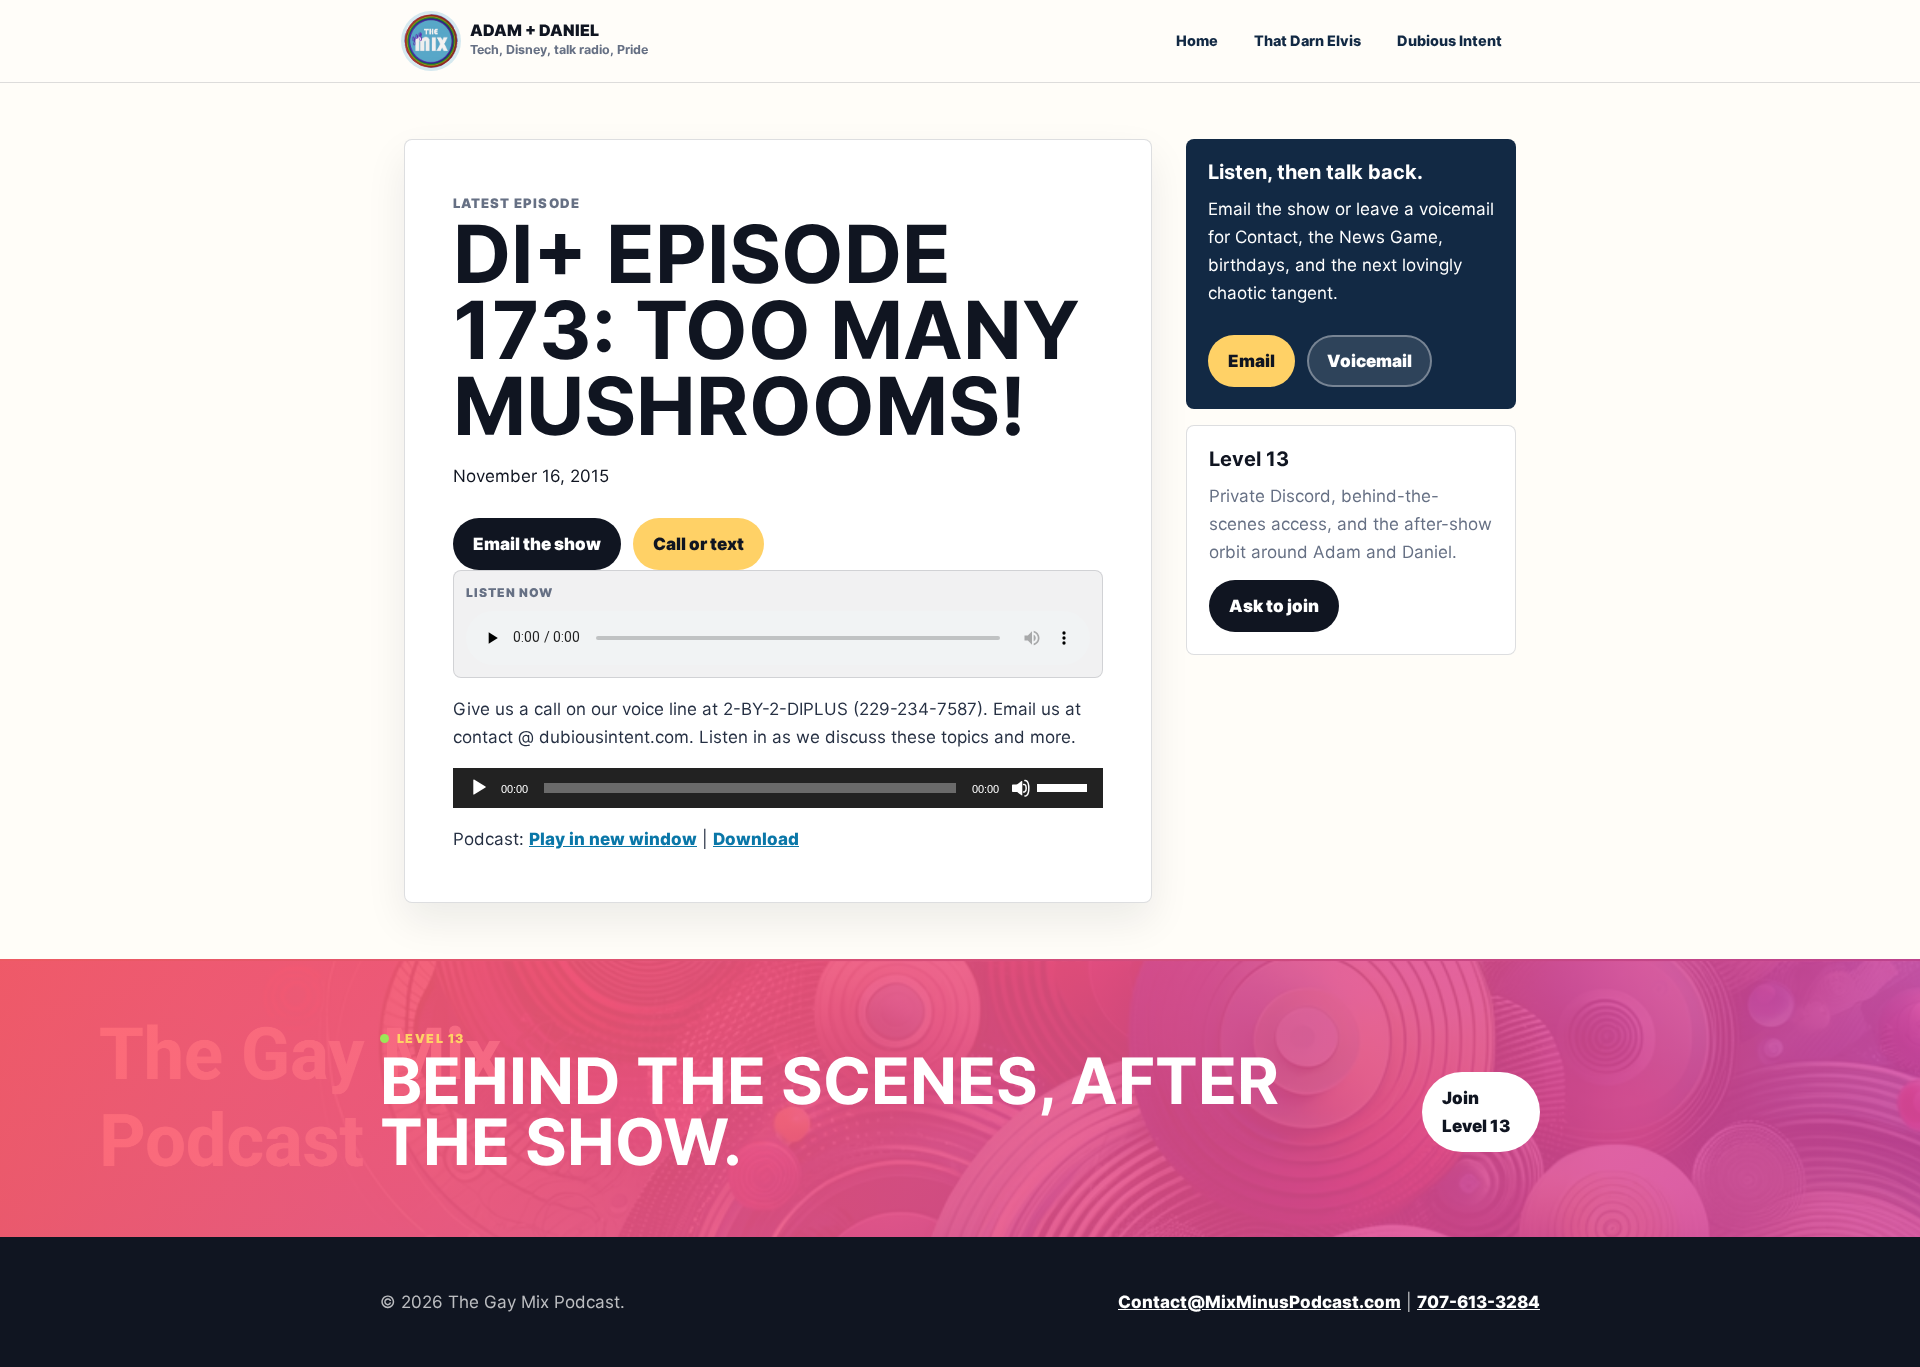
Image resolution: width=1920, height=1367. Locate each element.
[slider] (1065, 786)
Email (1251, 361)
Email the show (537, 544)
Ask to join (1274, 606)
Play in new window (613, 839)
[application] (778, 788)
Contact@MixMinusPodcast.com (1259, 1302)
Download (756, 839)
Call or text (698, 544)
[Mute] (1021, 788)
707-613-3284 (1478, 1302)
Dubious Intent (1449, 40)
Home (1197, 40)
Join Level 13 (1476, 1112)
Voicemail (1369, 361)
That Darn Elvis (1307, 40)
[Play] (479, 788)
